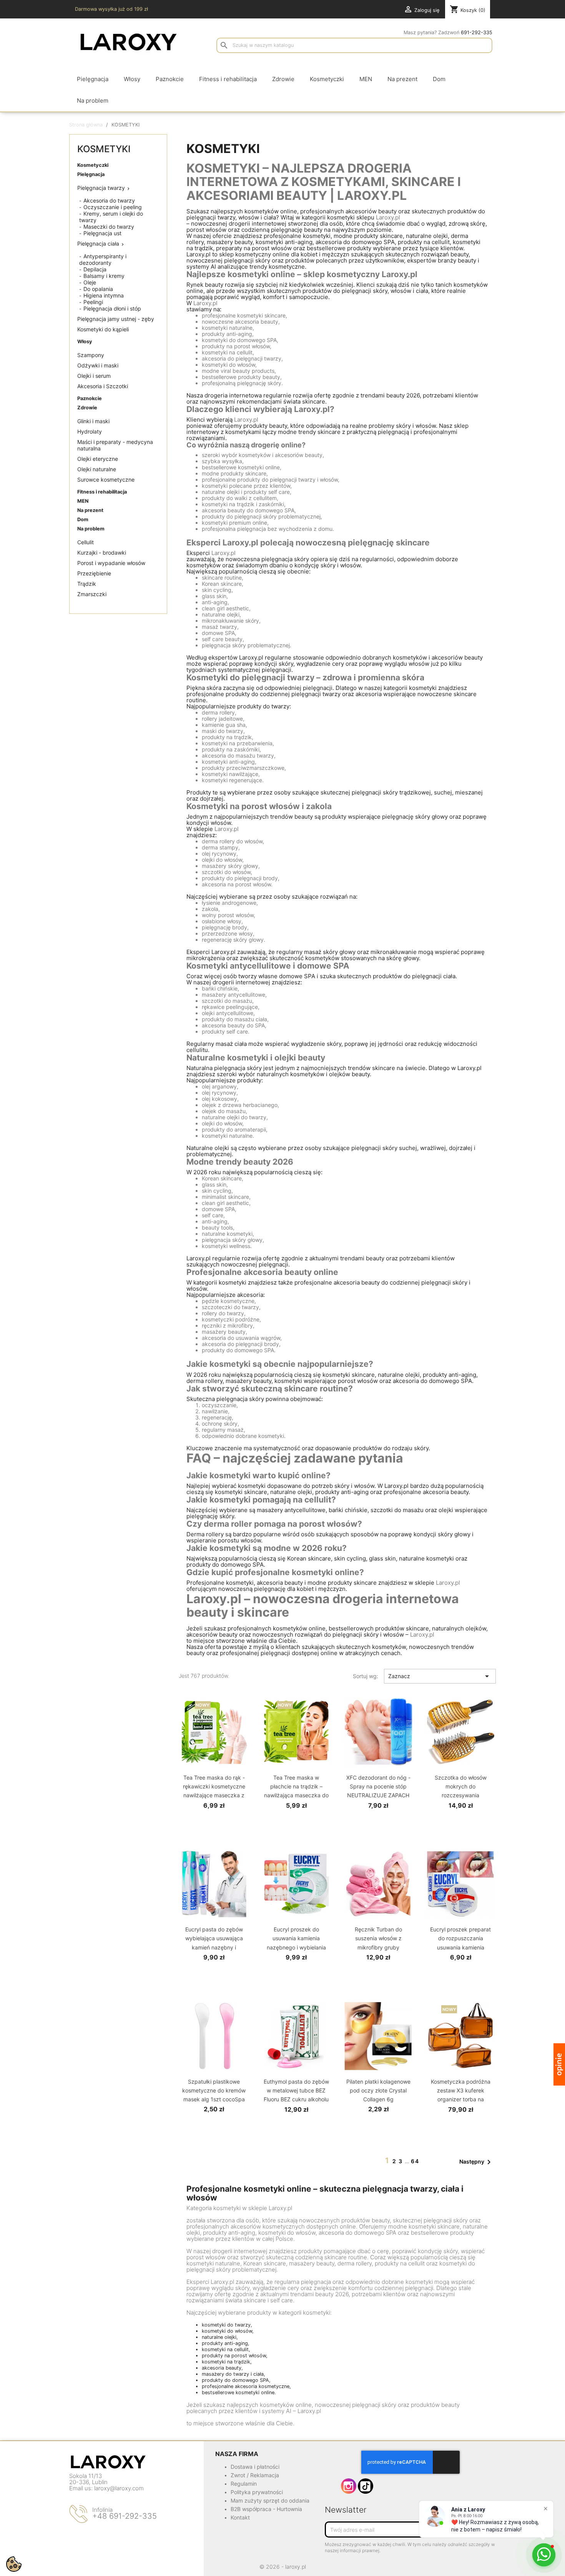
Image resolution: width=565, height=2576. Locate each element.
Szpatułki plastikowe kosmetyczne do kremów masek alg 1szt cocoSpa (214, 2090)
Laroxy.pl (388, 217)
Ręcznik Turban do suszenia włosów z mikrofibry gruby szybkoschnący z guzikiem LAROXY (378, 1947)
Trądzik (87, 584)
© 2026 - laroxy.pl (283, 2567)
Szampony (91, 355)
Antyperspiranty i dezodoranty (103, 259)
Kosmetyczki (93, 165)
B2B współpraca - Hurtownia (266, 2509)
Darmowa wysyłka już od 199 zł (111, 9)
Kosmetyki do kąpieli (103, 329)
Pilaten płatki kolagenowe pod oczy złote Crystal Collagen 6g (378, 2090)
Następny (476, 2162)
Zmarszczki (92, 594)
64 (415, 2161)
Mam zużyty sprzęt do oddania (270, 2500)
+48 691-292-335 (125, 2516)
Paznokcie (90, 398)
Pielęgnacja (91, 174)
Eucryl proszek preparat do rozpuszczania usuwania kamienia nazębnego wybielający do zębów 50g (460, 1947)
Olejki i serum (94, 376)
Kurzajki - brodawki (102, 553)
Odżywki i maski (98, 365)
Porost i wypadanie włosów (111, 563)
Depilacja (95, 269)
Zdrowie (87, 408)
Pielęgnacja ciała (98, 243)
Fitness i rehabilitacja (102, 492)
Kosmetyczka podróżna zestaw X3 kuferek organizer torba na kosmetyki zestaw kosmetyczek (461, 2099)
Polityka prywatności (257, 2492)
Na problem (91, 529)
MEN (83, 501)
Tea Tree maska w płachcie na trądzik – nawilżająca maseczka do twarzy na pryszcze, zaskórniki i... (296, 1795)
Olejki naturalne (97, 469)
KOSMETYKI (104, 149)
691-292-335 (477, 32)
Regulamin (244, 2484)
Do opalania (98, 289)
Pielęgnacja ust (102, 233)
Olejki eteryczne (98, 459)
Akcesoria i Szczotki (103, 386)
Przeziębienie (94, 573)
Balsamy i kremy (104, 276)
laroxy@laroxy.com (119, 2488)
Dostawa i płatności (255, 2467)
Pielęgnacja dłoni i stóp (112, 308)
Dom (83, 519)
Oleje (90, 282)
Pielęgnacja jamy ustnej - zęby (116, 319)
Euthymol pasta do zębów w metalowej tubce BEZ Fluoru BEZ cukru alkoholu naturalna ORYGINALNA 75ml (296, 2099)
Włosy (85, 342)
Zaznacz (440, 1676)
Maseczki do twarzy (109, 227)
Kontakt (240, 2517)
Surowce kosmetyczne (106, 479)
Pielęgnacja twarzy (101, 188)
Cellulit (86, 542)
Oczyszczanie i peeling (113, 207)
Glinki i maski (93, 421)
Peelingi (93, 302)
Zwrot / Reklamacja (255, 2475)
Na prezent (90, 510)
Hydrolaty (90, 431)
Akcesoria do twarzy (109, 200)
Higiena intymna (104, 295)
